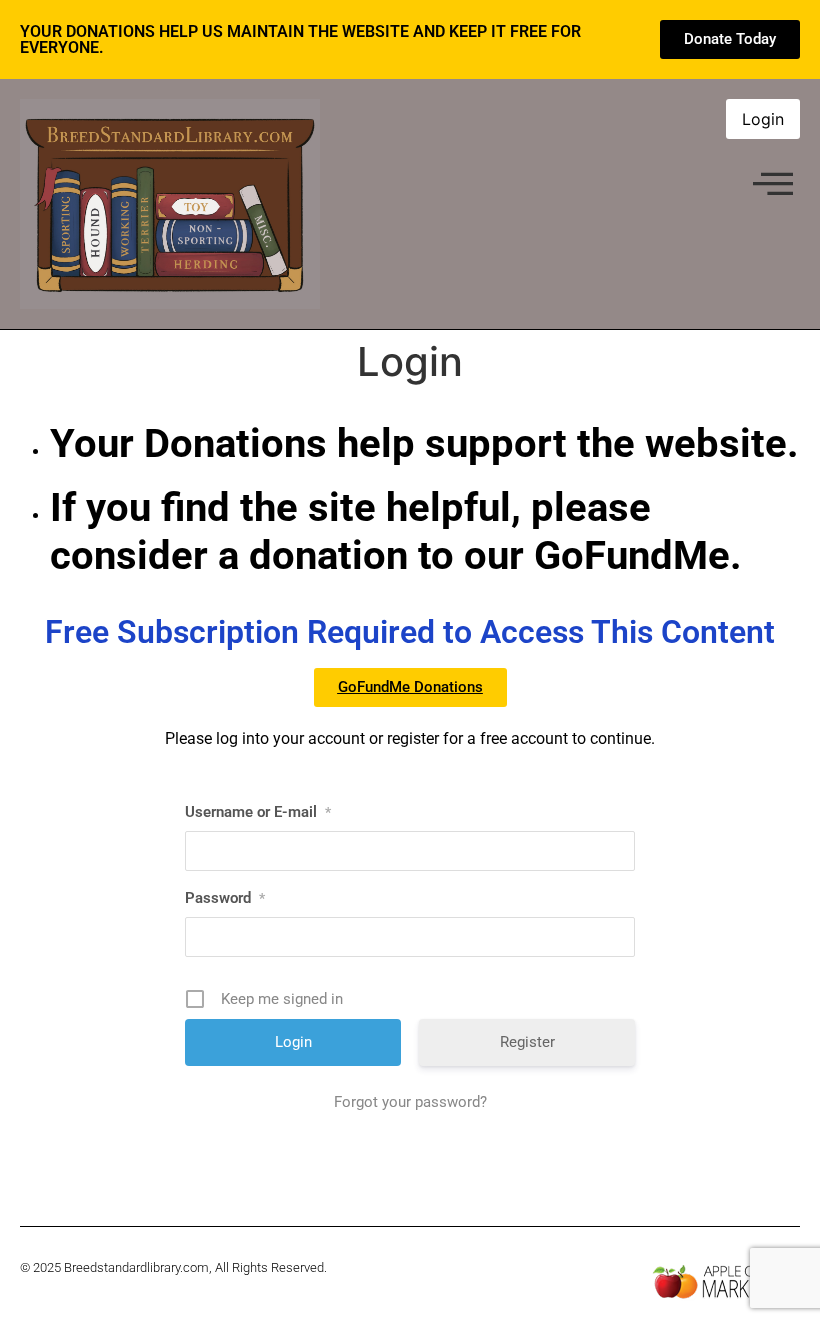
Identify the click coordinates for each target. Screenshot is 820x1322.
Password (225, 898)
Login (763, 119)
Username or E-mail (258, 812)
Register (527, 1042)
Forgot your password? (410, 1102)
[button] (773, 185)
